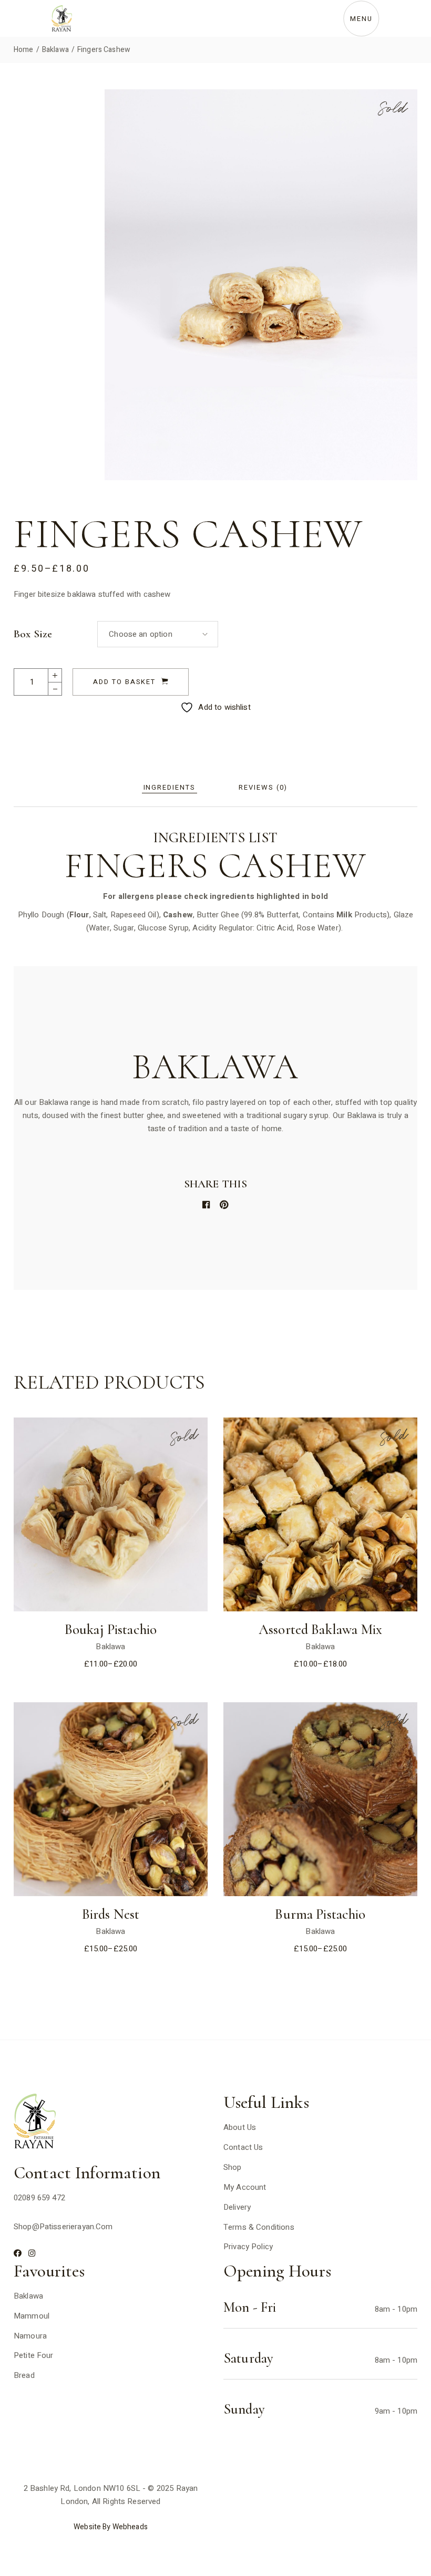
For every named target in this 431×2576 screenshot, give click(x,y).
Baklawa (110, 1647)
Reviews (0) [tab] (263, 787)
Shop (233, 2167)
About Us (240, 2127)
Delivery (237, 2207)
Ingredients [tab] (170, 787)
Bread (24, 2375)
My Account (245, 2187)
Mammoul (32, 2316)
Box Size (33, 634)
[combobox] (158, 634)
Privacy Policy (248, 2247)
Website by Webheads (111, 2527)
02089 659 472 (39, 2198)
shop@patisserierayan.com (63, 2227)
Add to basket (124, 682)
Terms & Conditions (259, 2227)
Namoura (30, 2336)
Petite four (34, 2355)
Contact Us (243, 2147)
